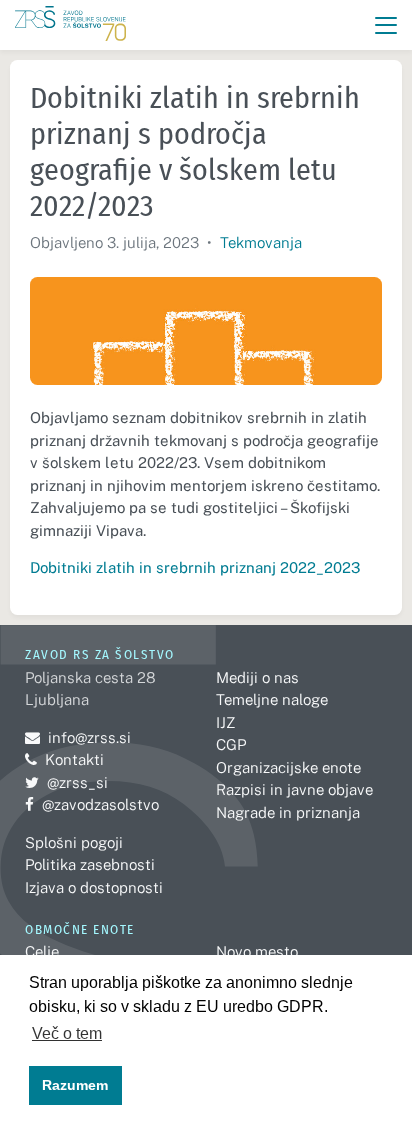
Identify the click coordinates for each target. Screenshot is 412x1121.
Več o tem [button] (67, 1033)
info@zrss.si (78, 737)
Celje (42, 951)
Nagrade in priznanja (288, 812)
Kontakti (74, 759)
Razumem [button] (75, 1085)
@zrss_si (66, 782)
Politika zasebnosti (90, 864)
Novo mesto (257, 951)
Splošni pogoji (74, 842)
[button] (386, 25)
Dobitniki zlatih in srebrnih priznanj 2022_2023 (195, 567)
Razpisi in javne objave (294, 789)
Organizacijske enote (288, 767)
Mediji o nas (257, 677)
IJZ (225, 722)
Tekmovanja (261, 242)
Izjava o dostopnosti (94, 887)
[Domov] (70, 25)
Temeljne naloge (272, 699)
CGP (231, 744)
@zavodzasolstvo (92, 804)
